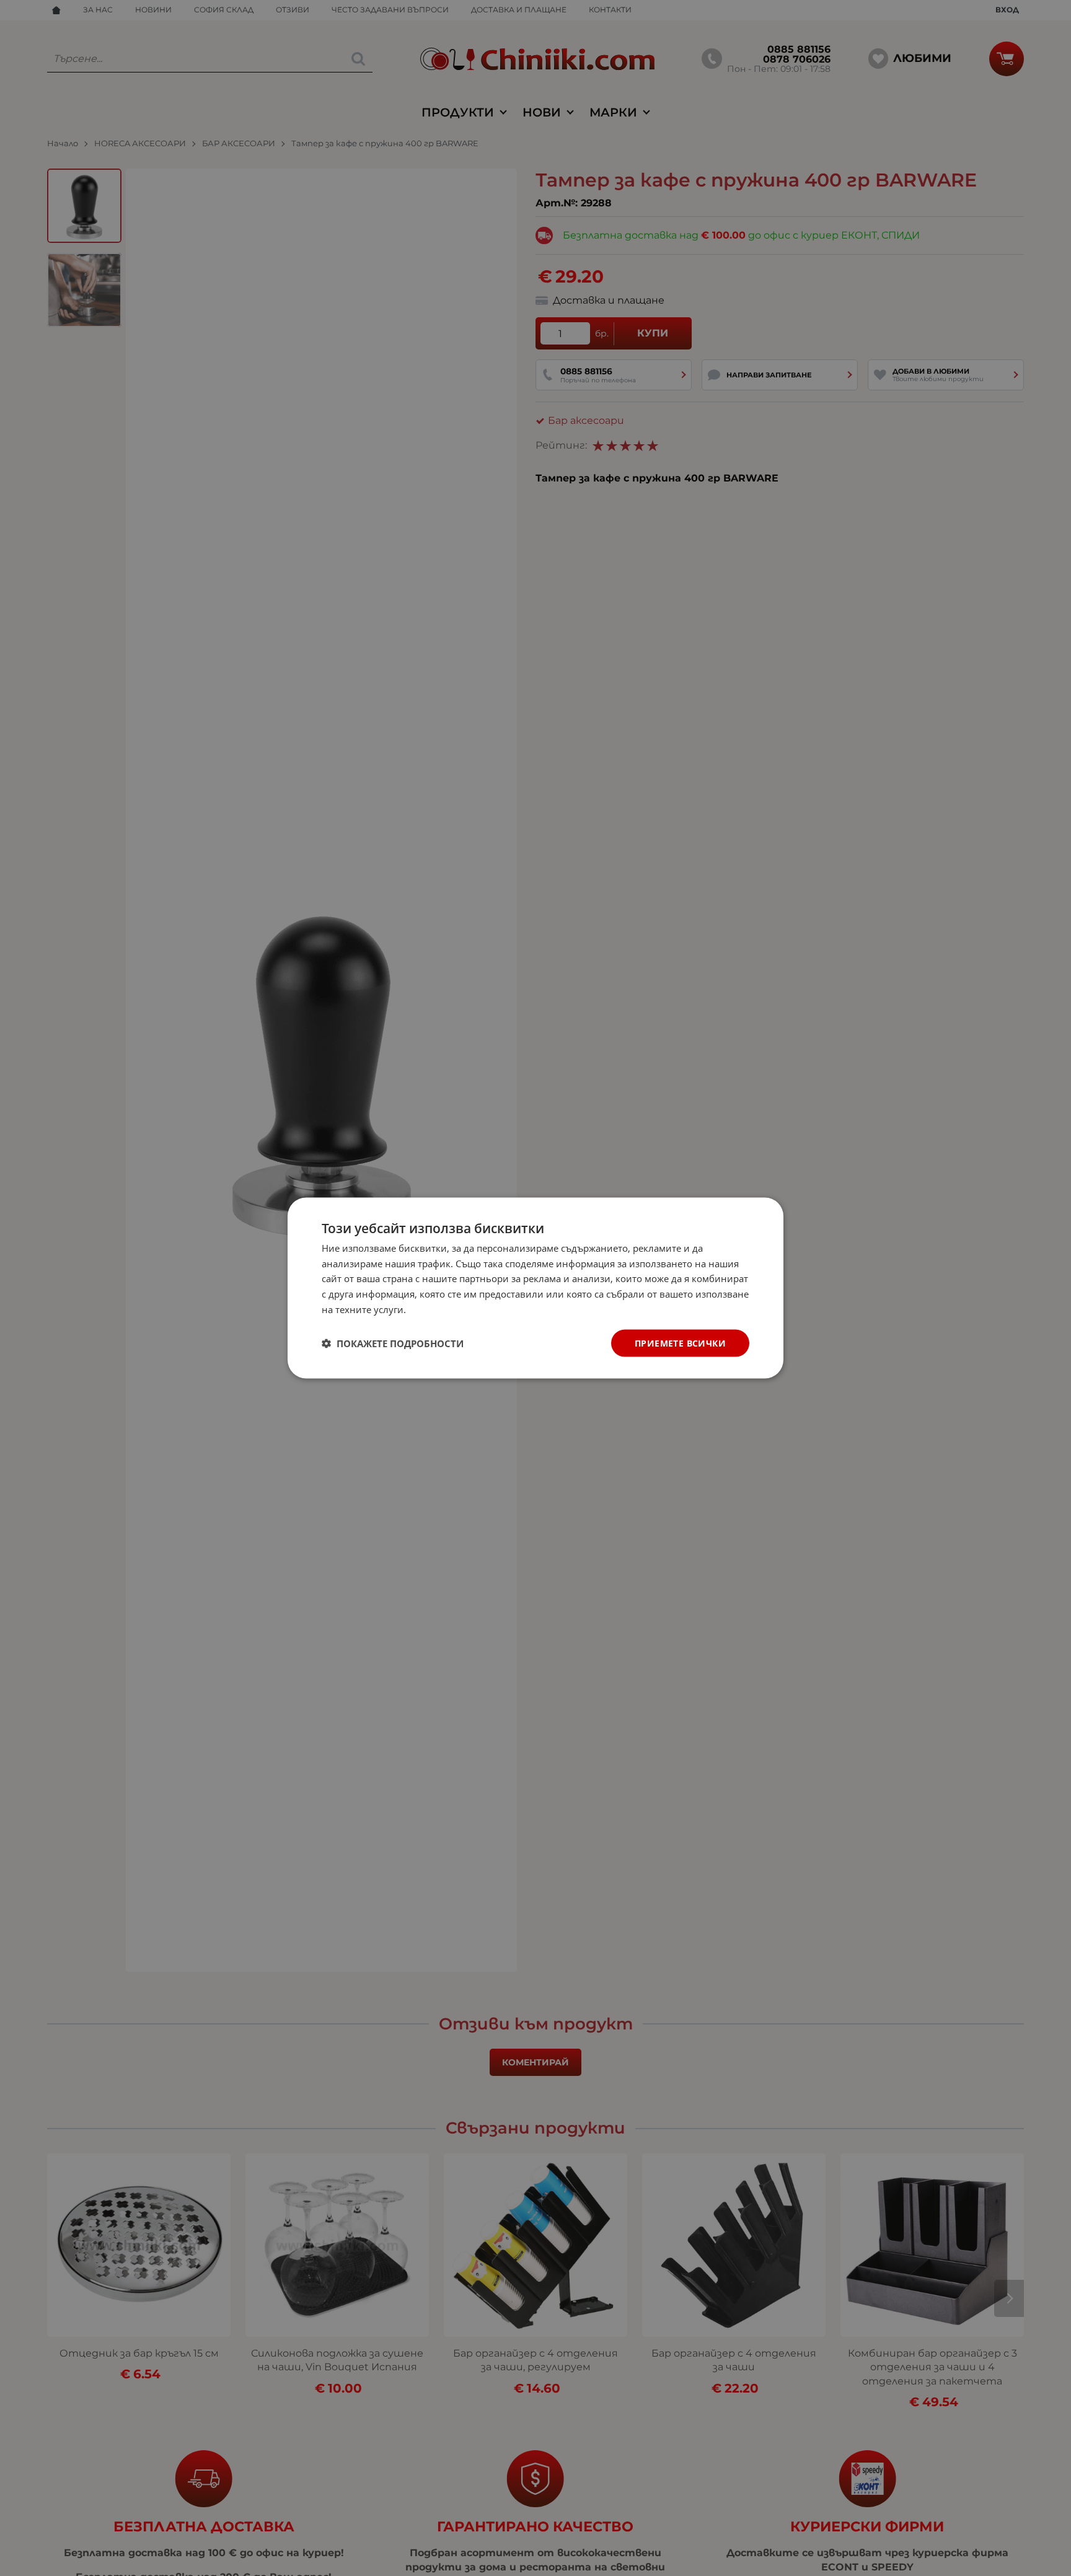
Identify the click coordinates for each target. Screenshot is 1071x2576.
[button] (393, 1343)
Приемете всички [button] (680, 1343)
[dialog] (535, 1288)
